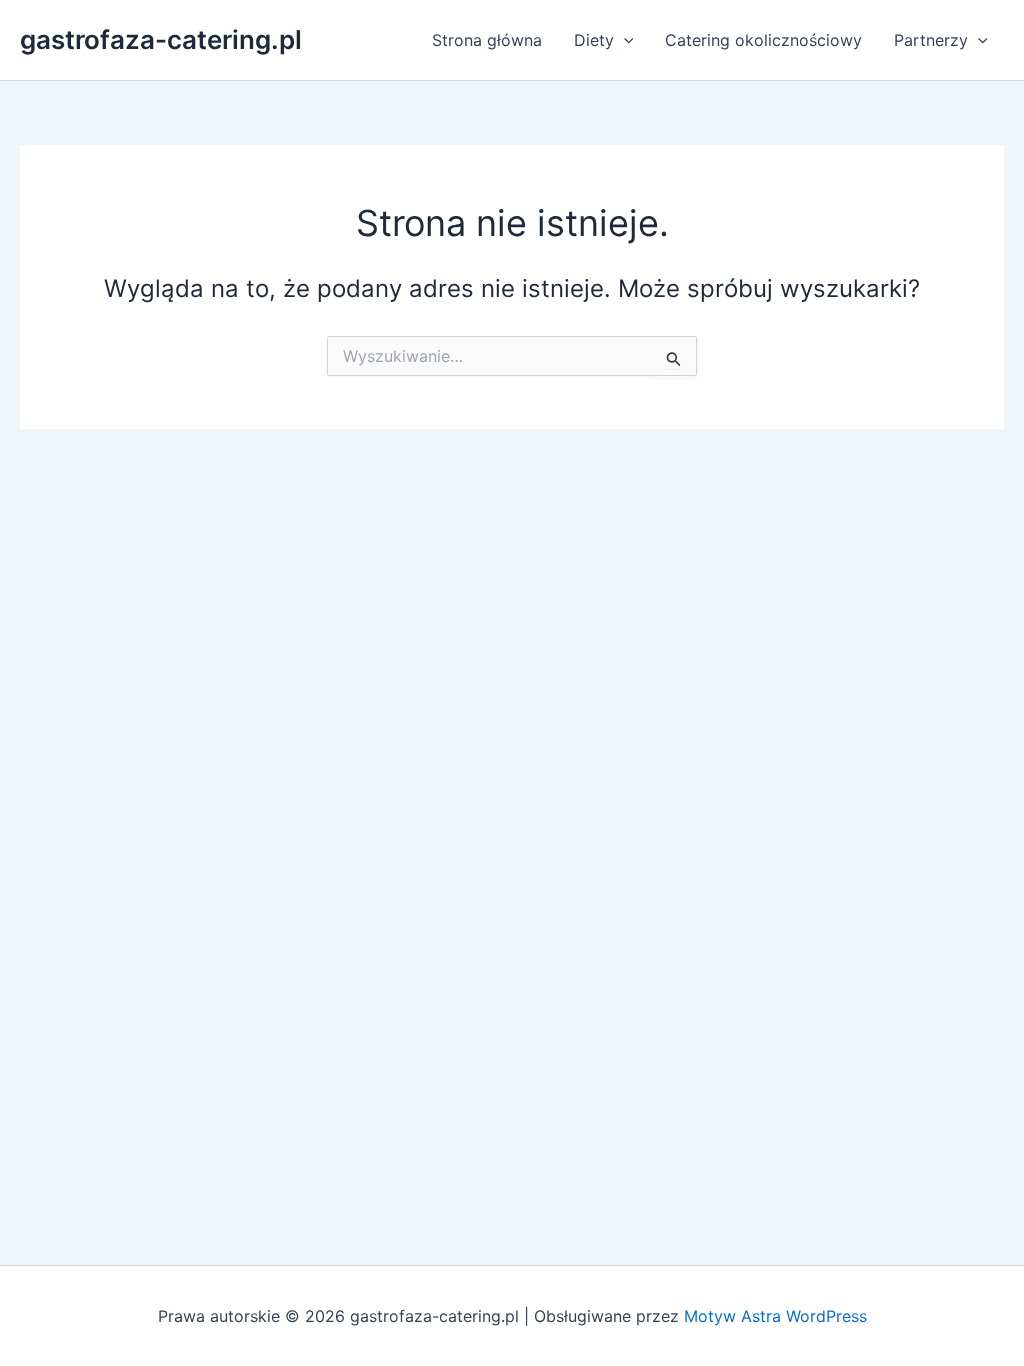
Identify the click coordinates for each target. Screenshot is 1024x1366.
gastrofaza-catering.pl (161, 39)
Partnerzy (931, 40)
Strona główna (487, 40)
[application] (624, 40)
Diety (594, 40)
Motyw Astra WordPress (775, 1316)
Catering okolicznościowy (763, 40)
